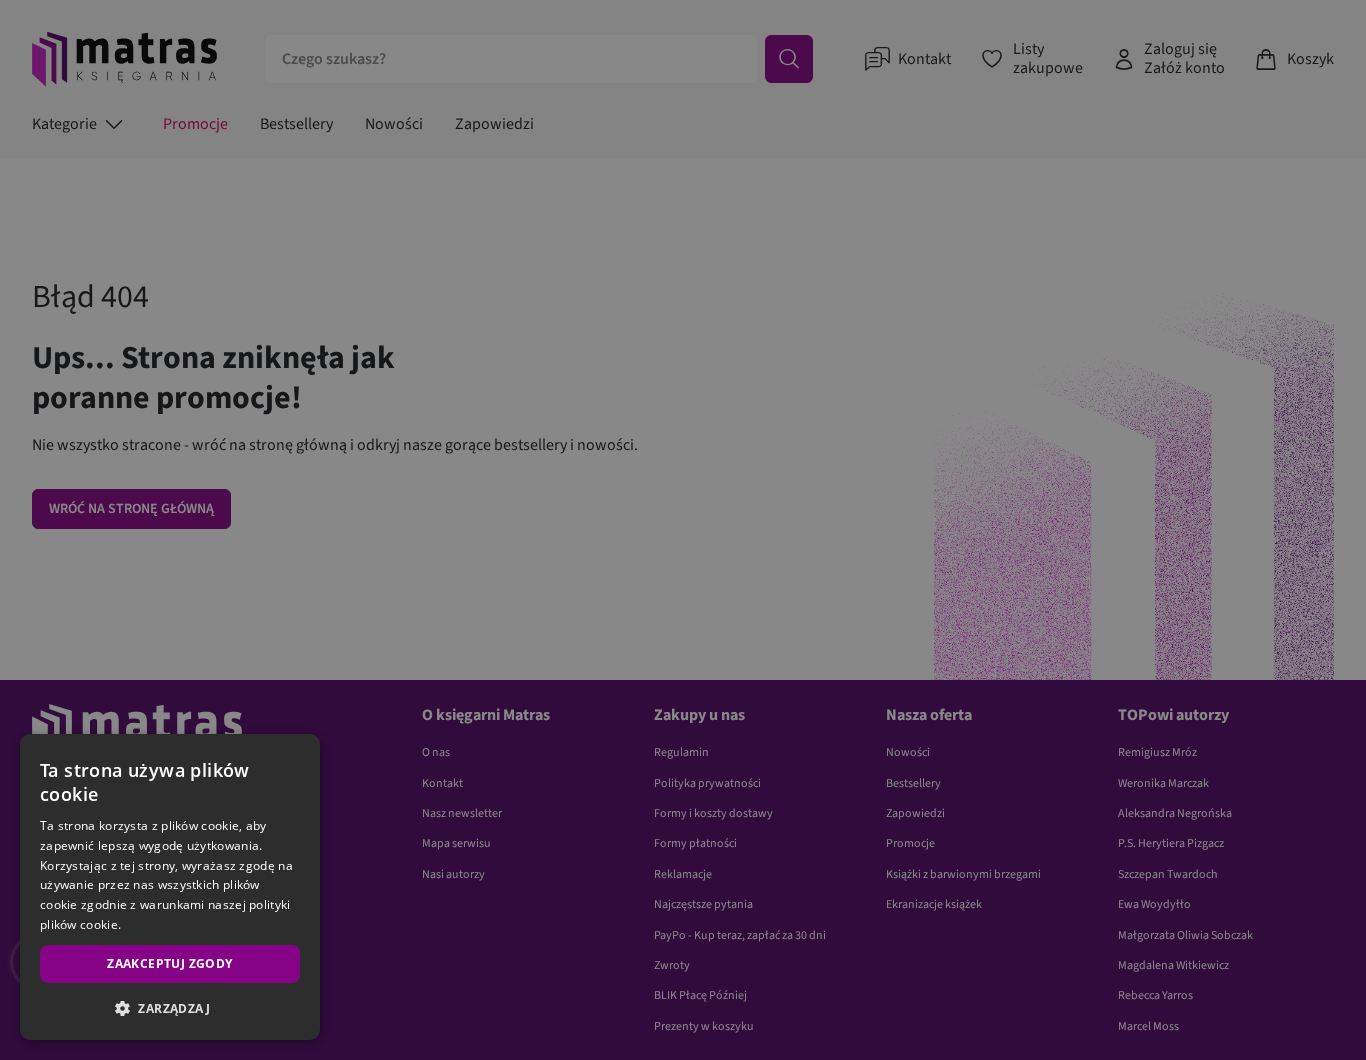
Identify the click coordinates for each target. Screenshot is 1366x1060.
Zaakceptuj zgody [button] (169, 963)
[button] (170, 1008)
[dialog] (170, 887)
